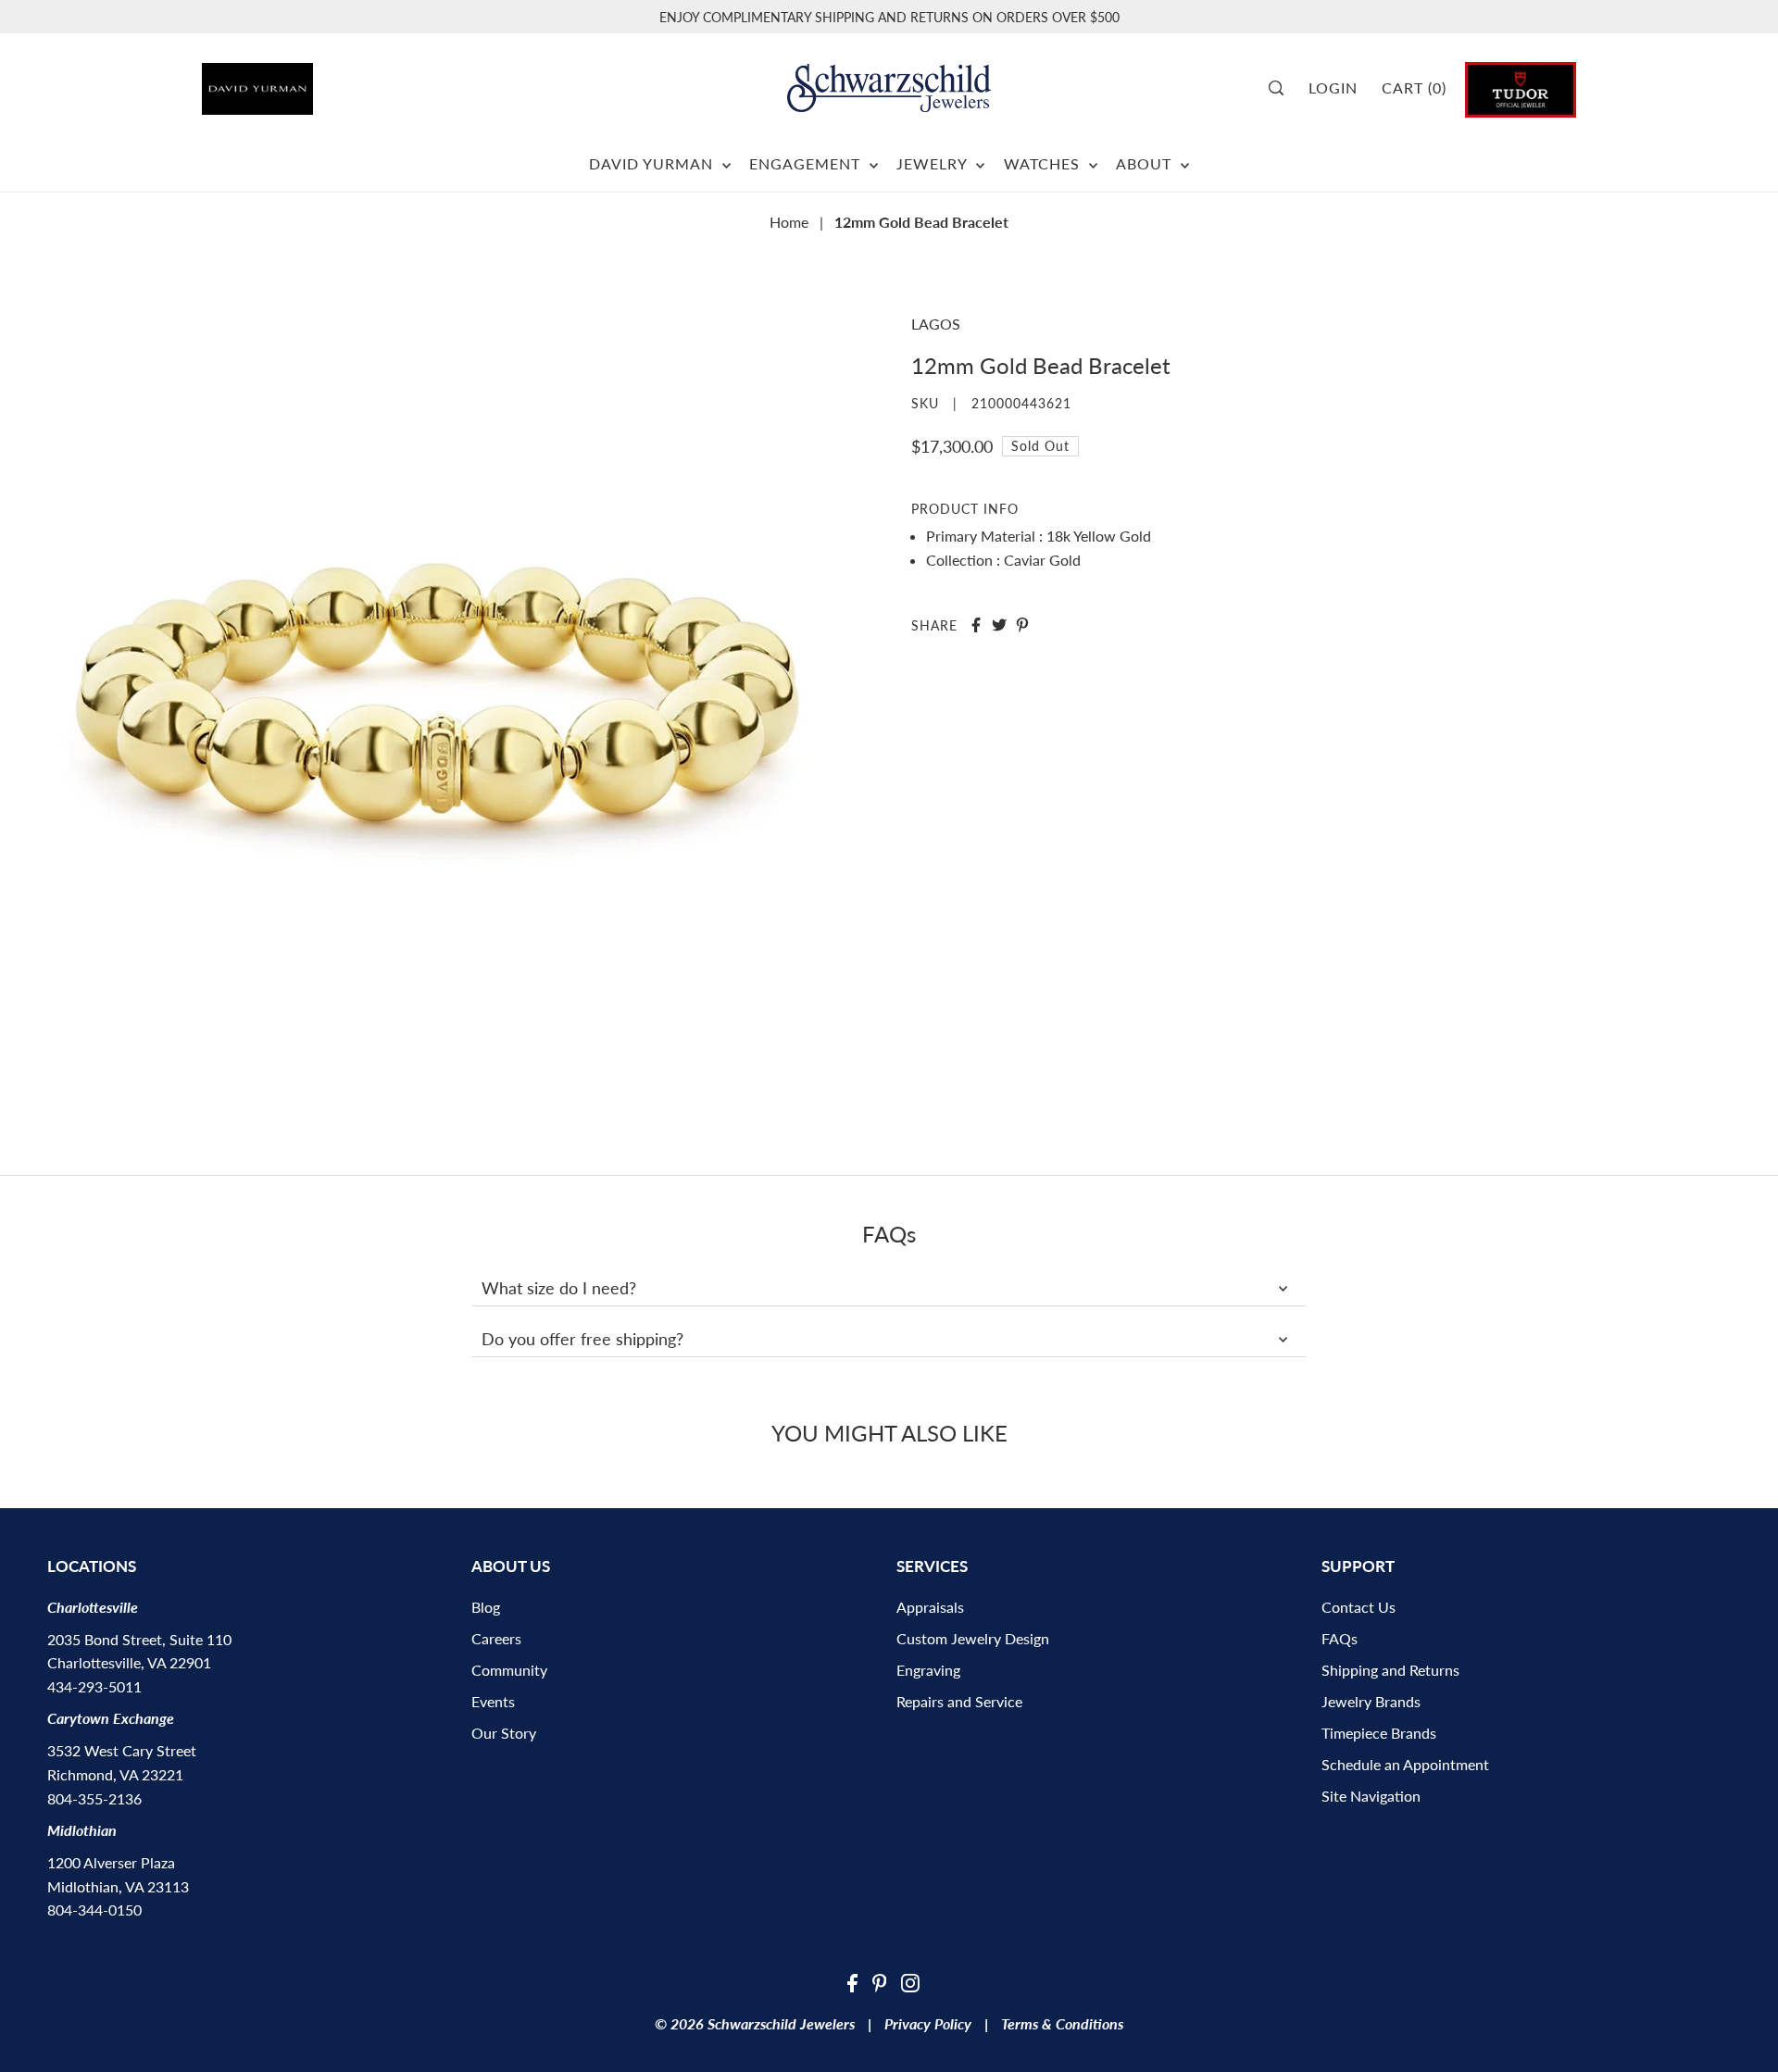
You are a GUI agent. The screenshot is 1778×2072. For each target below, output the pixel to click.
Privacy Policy (928, 2023)
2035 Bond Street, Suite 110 (139, 1639)
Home (789, 222)
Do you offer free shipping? (582, 1339)
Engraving (928, 1670)
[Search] (1282, 88)
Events (493, 1701)
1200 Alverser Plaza (111, 1862)
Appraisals (930, 1607)
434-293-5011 (94, 1686)
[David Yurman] (310, 82)
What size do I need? (559, 1288)
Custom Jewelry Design (973, 1638)
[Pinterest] (880, 1981)
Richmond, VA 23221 (115, 1774)
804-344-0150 (94, 1910)
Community (509, 1670)
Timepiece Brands (1379, 1733)
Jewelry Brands (1371, 1701)
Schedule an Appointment (1405, 1764)
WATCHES (1044, 163)
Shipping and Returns (1390, 1670)
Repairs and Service (959, 1701)
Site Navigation (1371, 1796)
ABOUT (1146, 163)
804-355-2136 (94, 1798)
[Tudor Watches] (1521, 87)
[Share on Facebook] (976, 625)
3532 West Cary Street (122, 1750)
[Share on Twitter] (999, 625)
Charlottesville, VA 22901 (129, 1662)
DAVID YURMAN (653, 163)
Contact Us (1359, 1607)
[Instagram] (910, 1981)
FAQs (1340, 1638)
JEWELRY (934, 163)
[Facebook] (852, 1981)
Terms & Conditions (1062, 2023)
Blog (486, 1607)
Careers (496, 1638)
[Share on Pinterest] (1022, 625)
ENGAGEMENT (807, 163)
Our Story (504, 1733)
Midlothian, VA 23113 (118, 1886)
